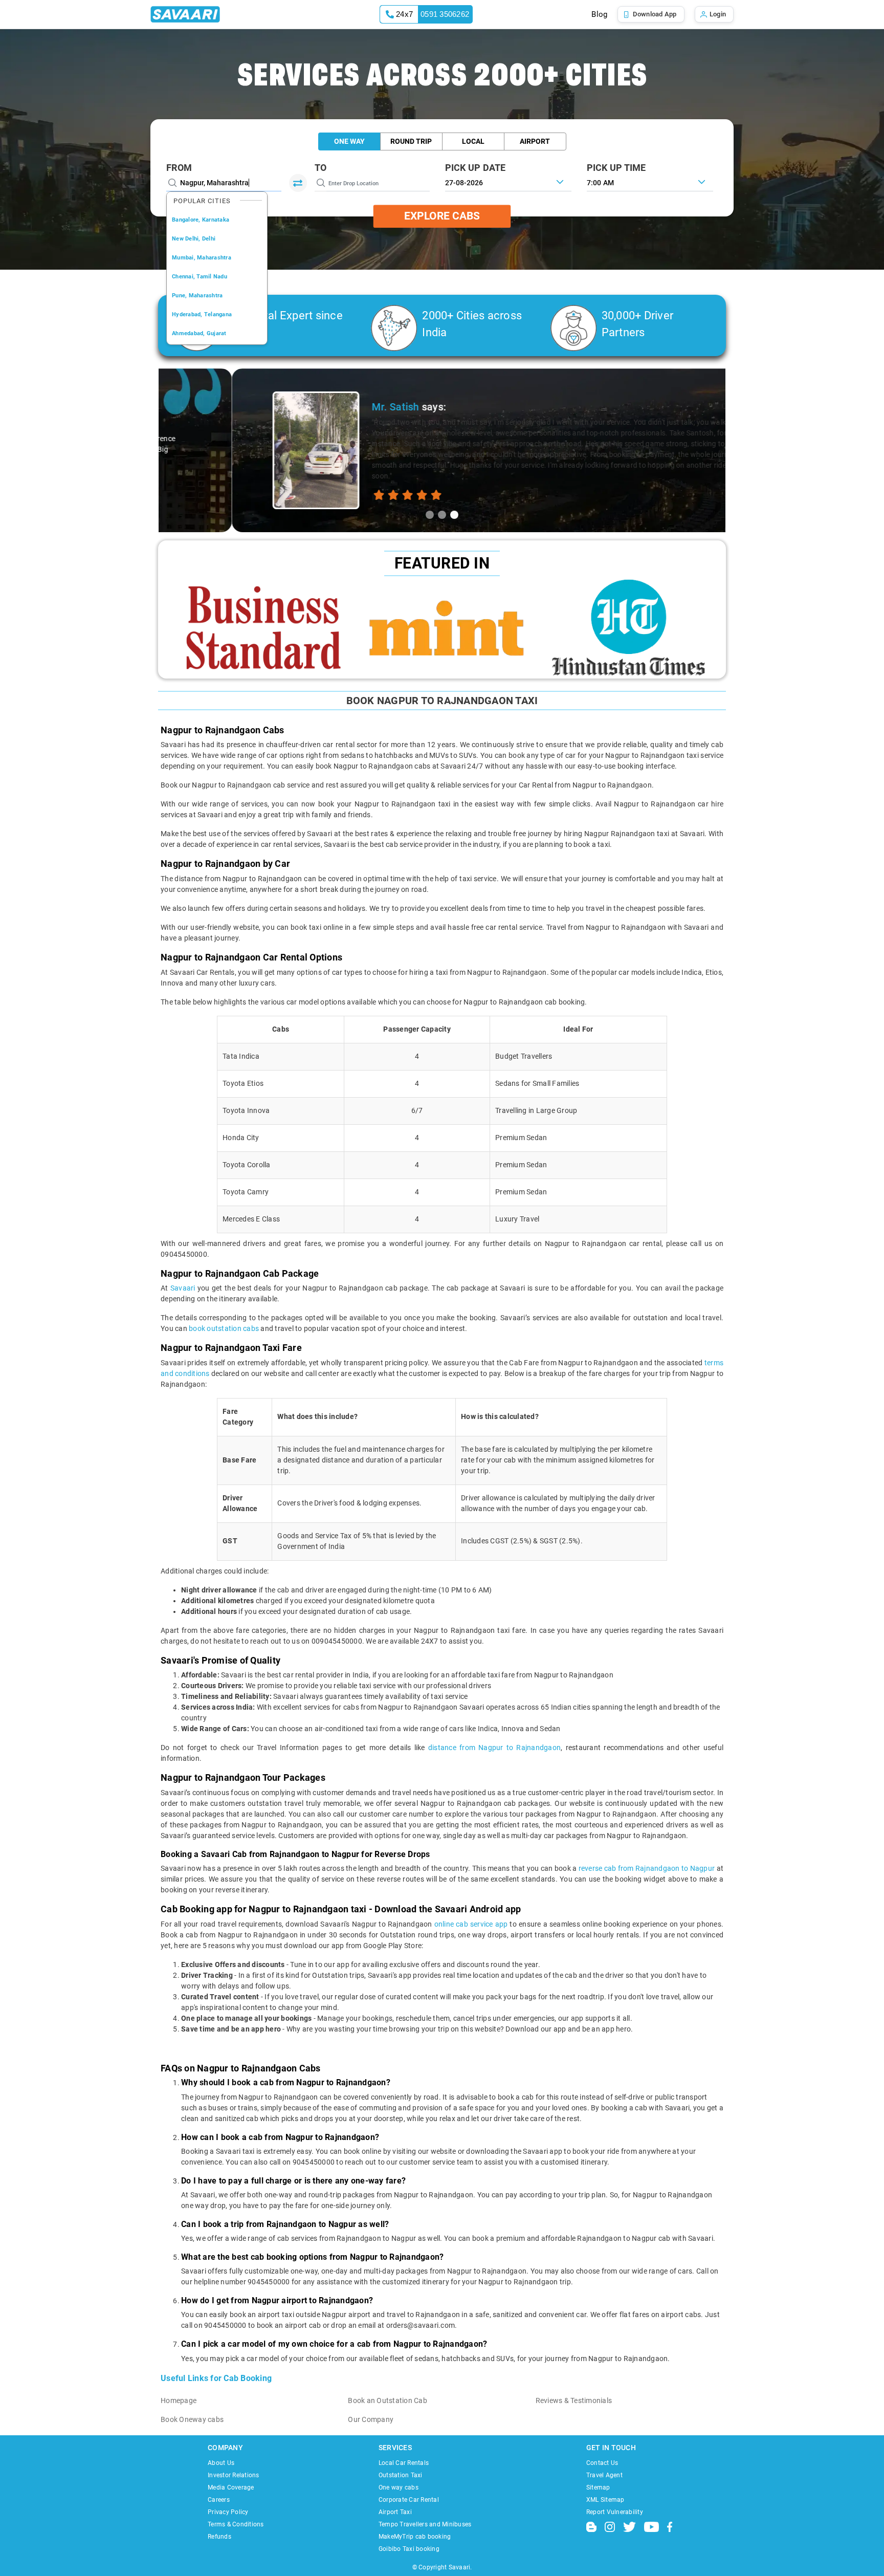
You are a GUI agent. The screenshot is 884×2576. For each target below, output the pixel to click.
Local (473, 141)
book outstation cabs (224, 1328)
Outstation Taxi (401, 2475)
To (321, 168)
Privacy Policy (228, 2512)
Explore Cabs (442, 216)
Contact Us (602, 2463)
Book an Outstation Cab (388, 2400)
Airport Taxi (395, 2512)
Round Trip (411, 141)
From (179, 168)
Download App (655, 14)
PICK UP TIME (616, 168)
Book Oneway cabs (192, 2419)
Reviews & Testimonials (574, 2400)
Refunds (219, 2537)
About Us (221, 2463)
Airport (535, 141)
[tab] (430, 515)
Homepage (179, 2400)
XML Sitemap (605, 2500)
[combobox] (650, 182)
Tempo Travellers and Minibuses (425, 2524)
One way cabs (399, 2487)
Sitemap (598, 2487)
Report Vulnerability (615, 2512)
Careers (219, 2500)
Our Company (371, 2419)
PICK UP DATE (476, 168)
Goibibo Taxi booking (409, 2549)
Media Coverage (231, 2487)
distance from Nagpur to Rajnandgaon (494, 1748)
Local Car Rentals (404, 2463)
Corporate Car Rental (409, 2500)
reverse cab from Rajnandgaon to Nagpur (647, 1868)
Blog (599, 14)
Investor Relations (234, 2475)
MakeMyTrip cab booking (415, 2537)
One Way (349, 141)
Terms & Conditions (236, 2524)
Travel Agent (604, 2475)
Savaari (184, 1288)
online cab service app (471, 1924)
